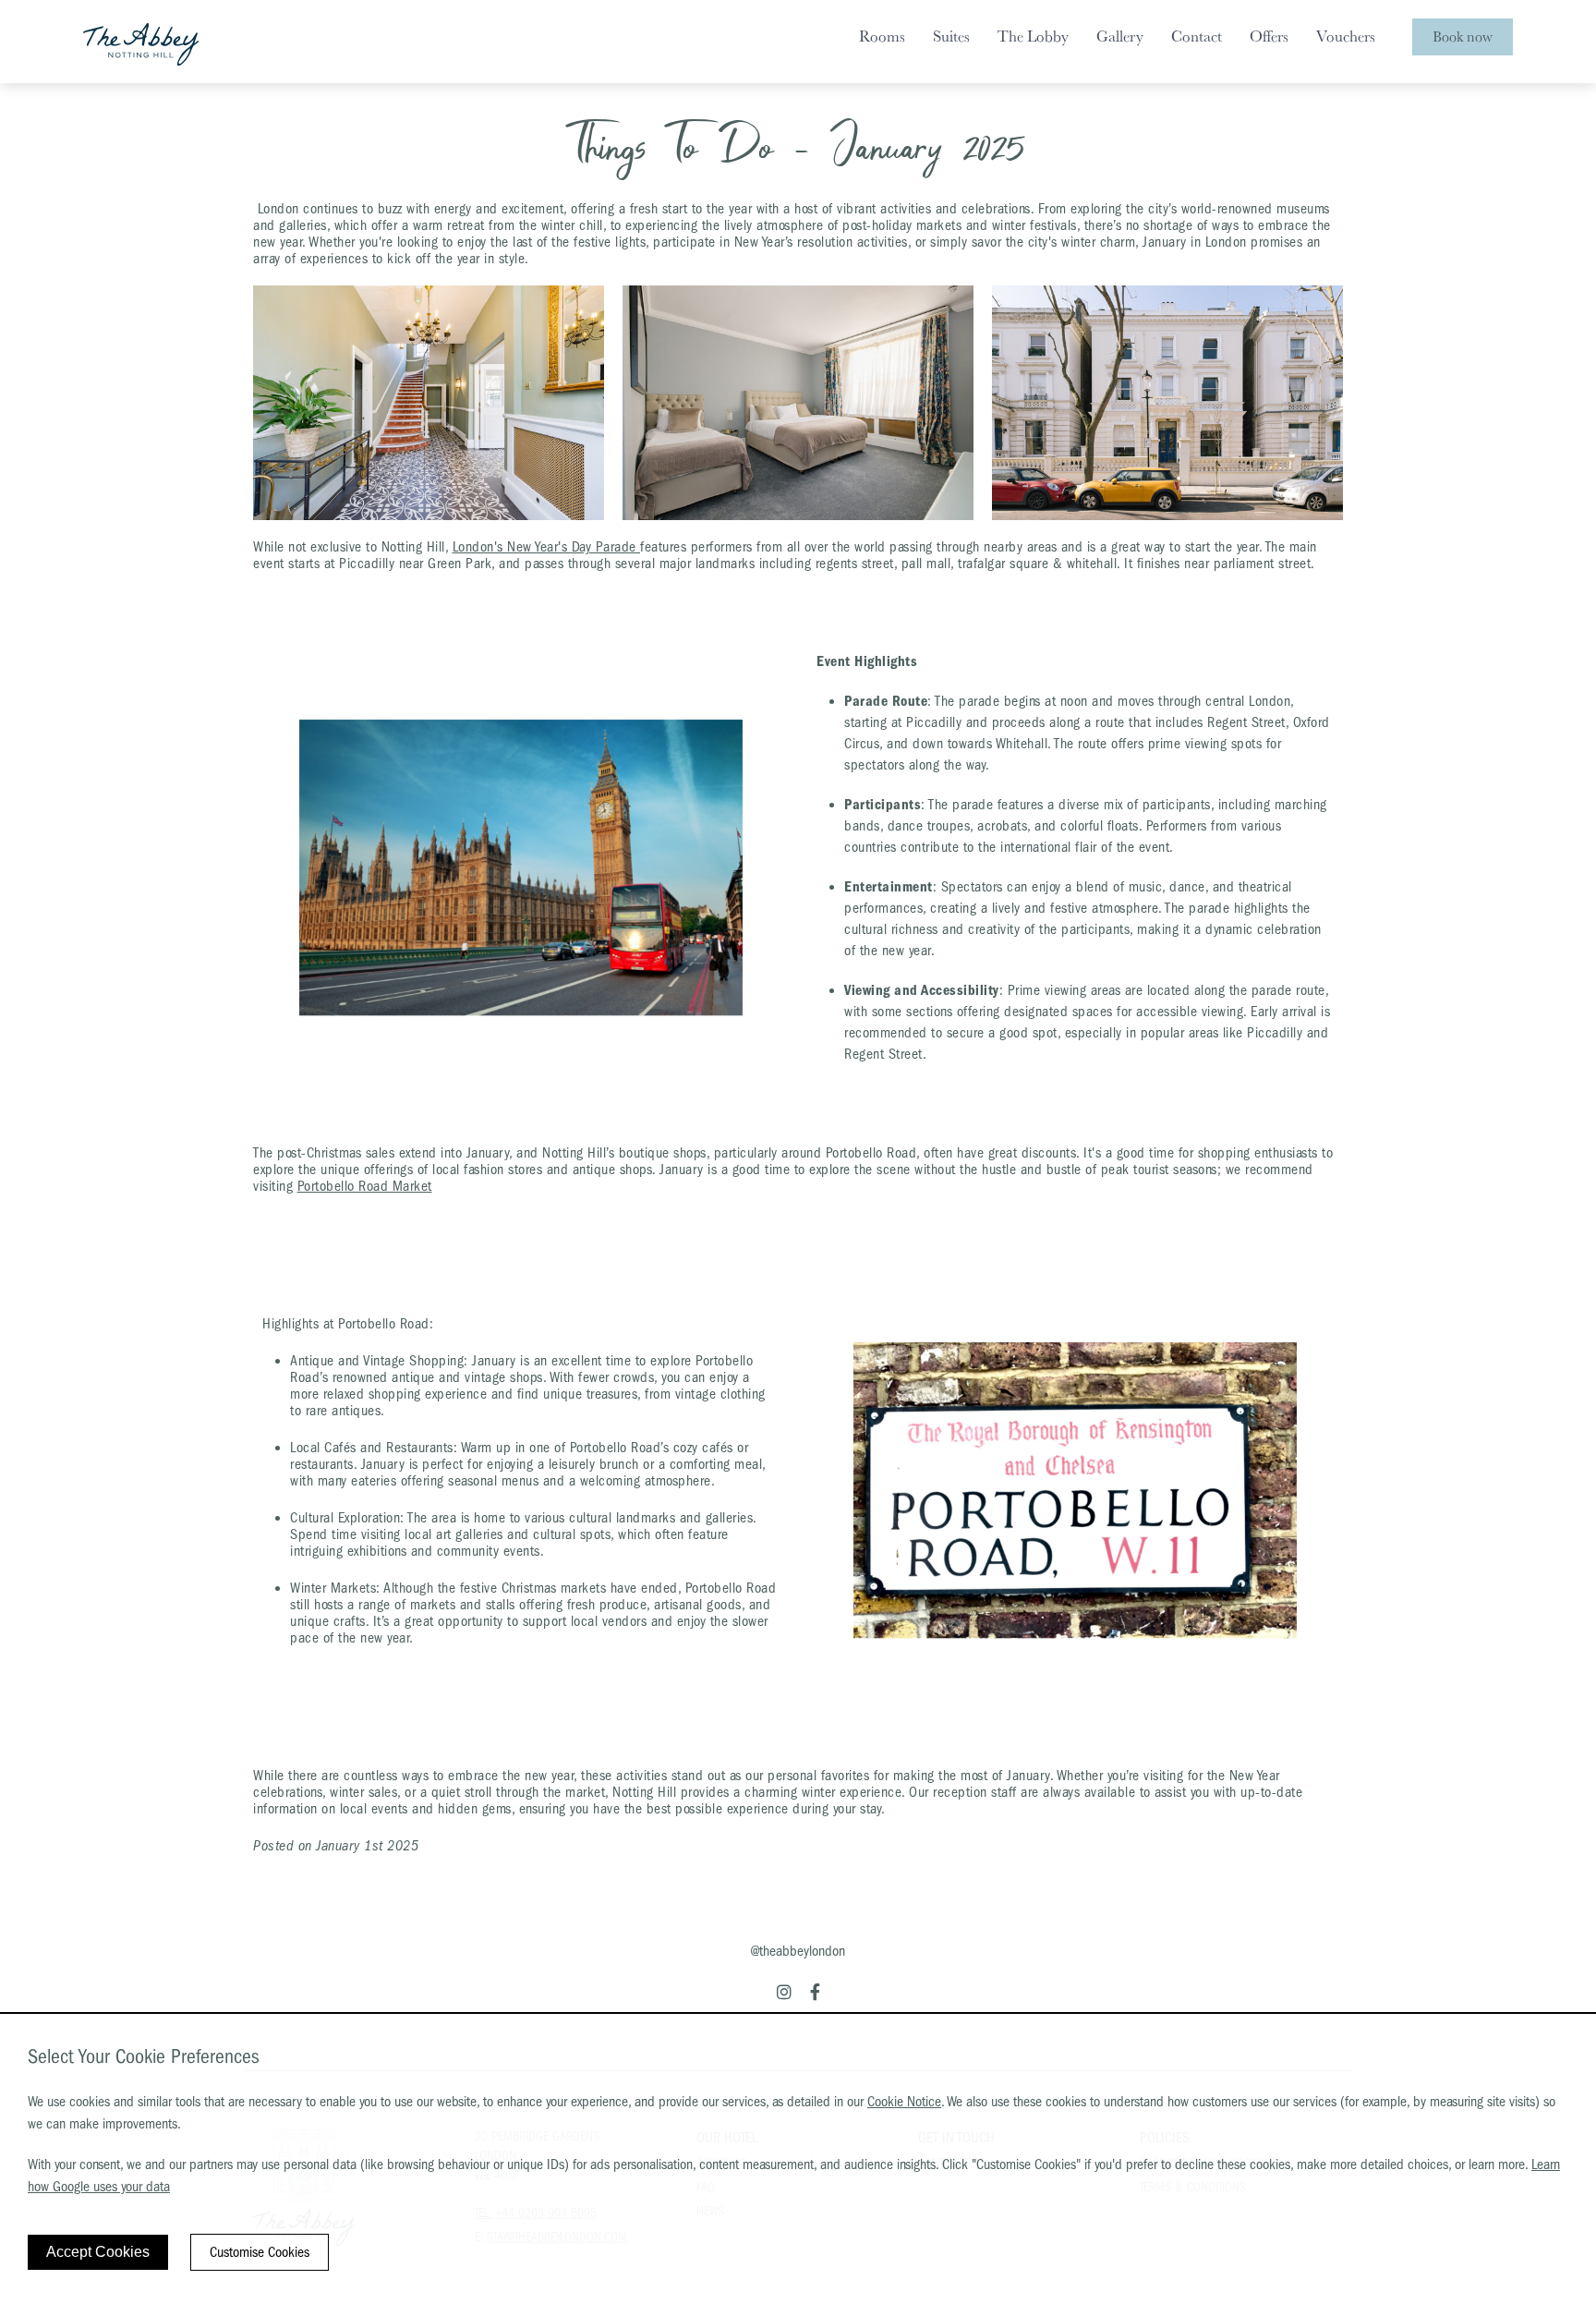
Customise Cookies (260, 2252)
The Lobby (1033, 36)
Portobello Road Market (365, 1186)
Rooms (882, 36)
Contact (1197, 36)
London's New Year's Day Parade (547, 547)
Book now (1463, 36)
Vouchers (1346, 36)
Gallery (1120, 36)
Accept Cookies (98, 2252)
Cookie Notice (904, 2102)
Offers (1269, 36)
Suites (951, 36)
